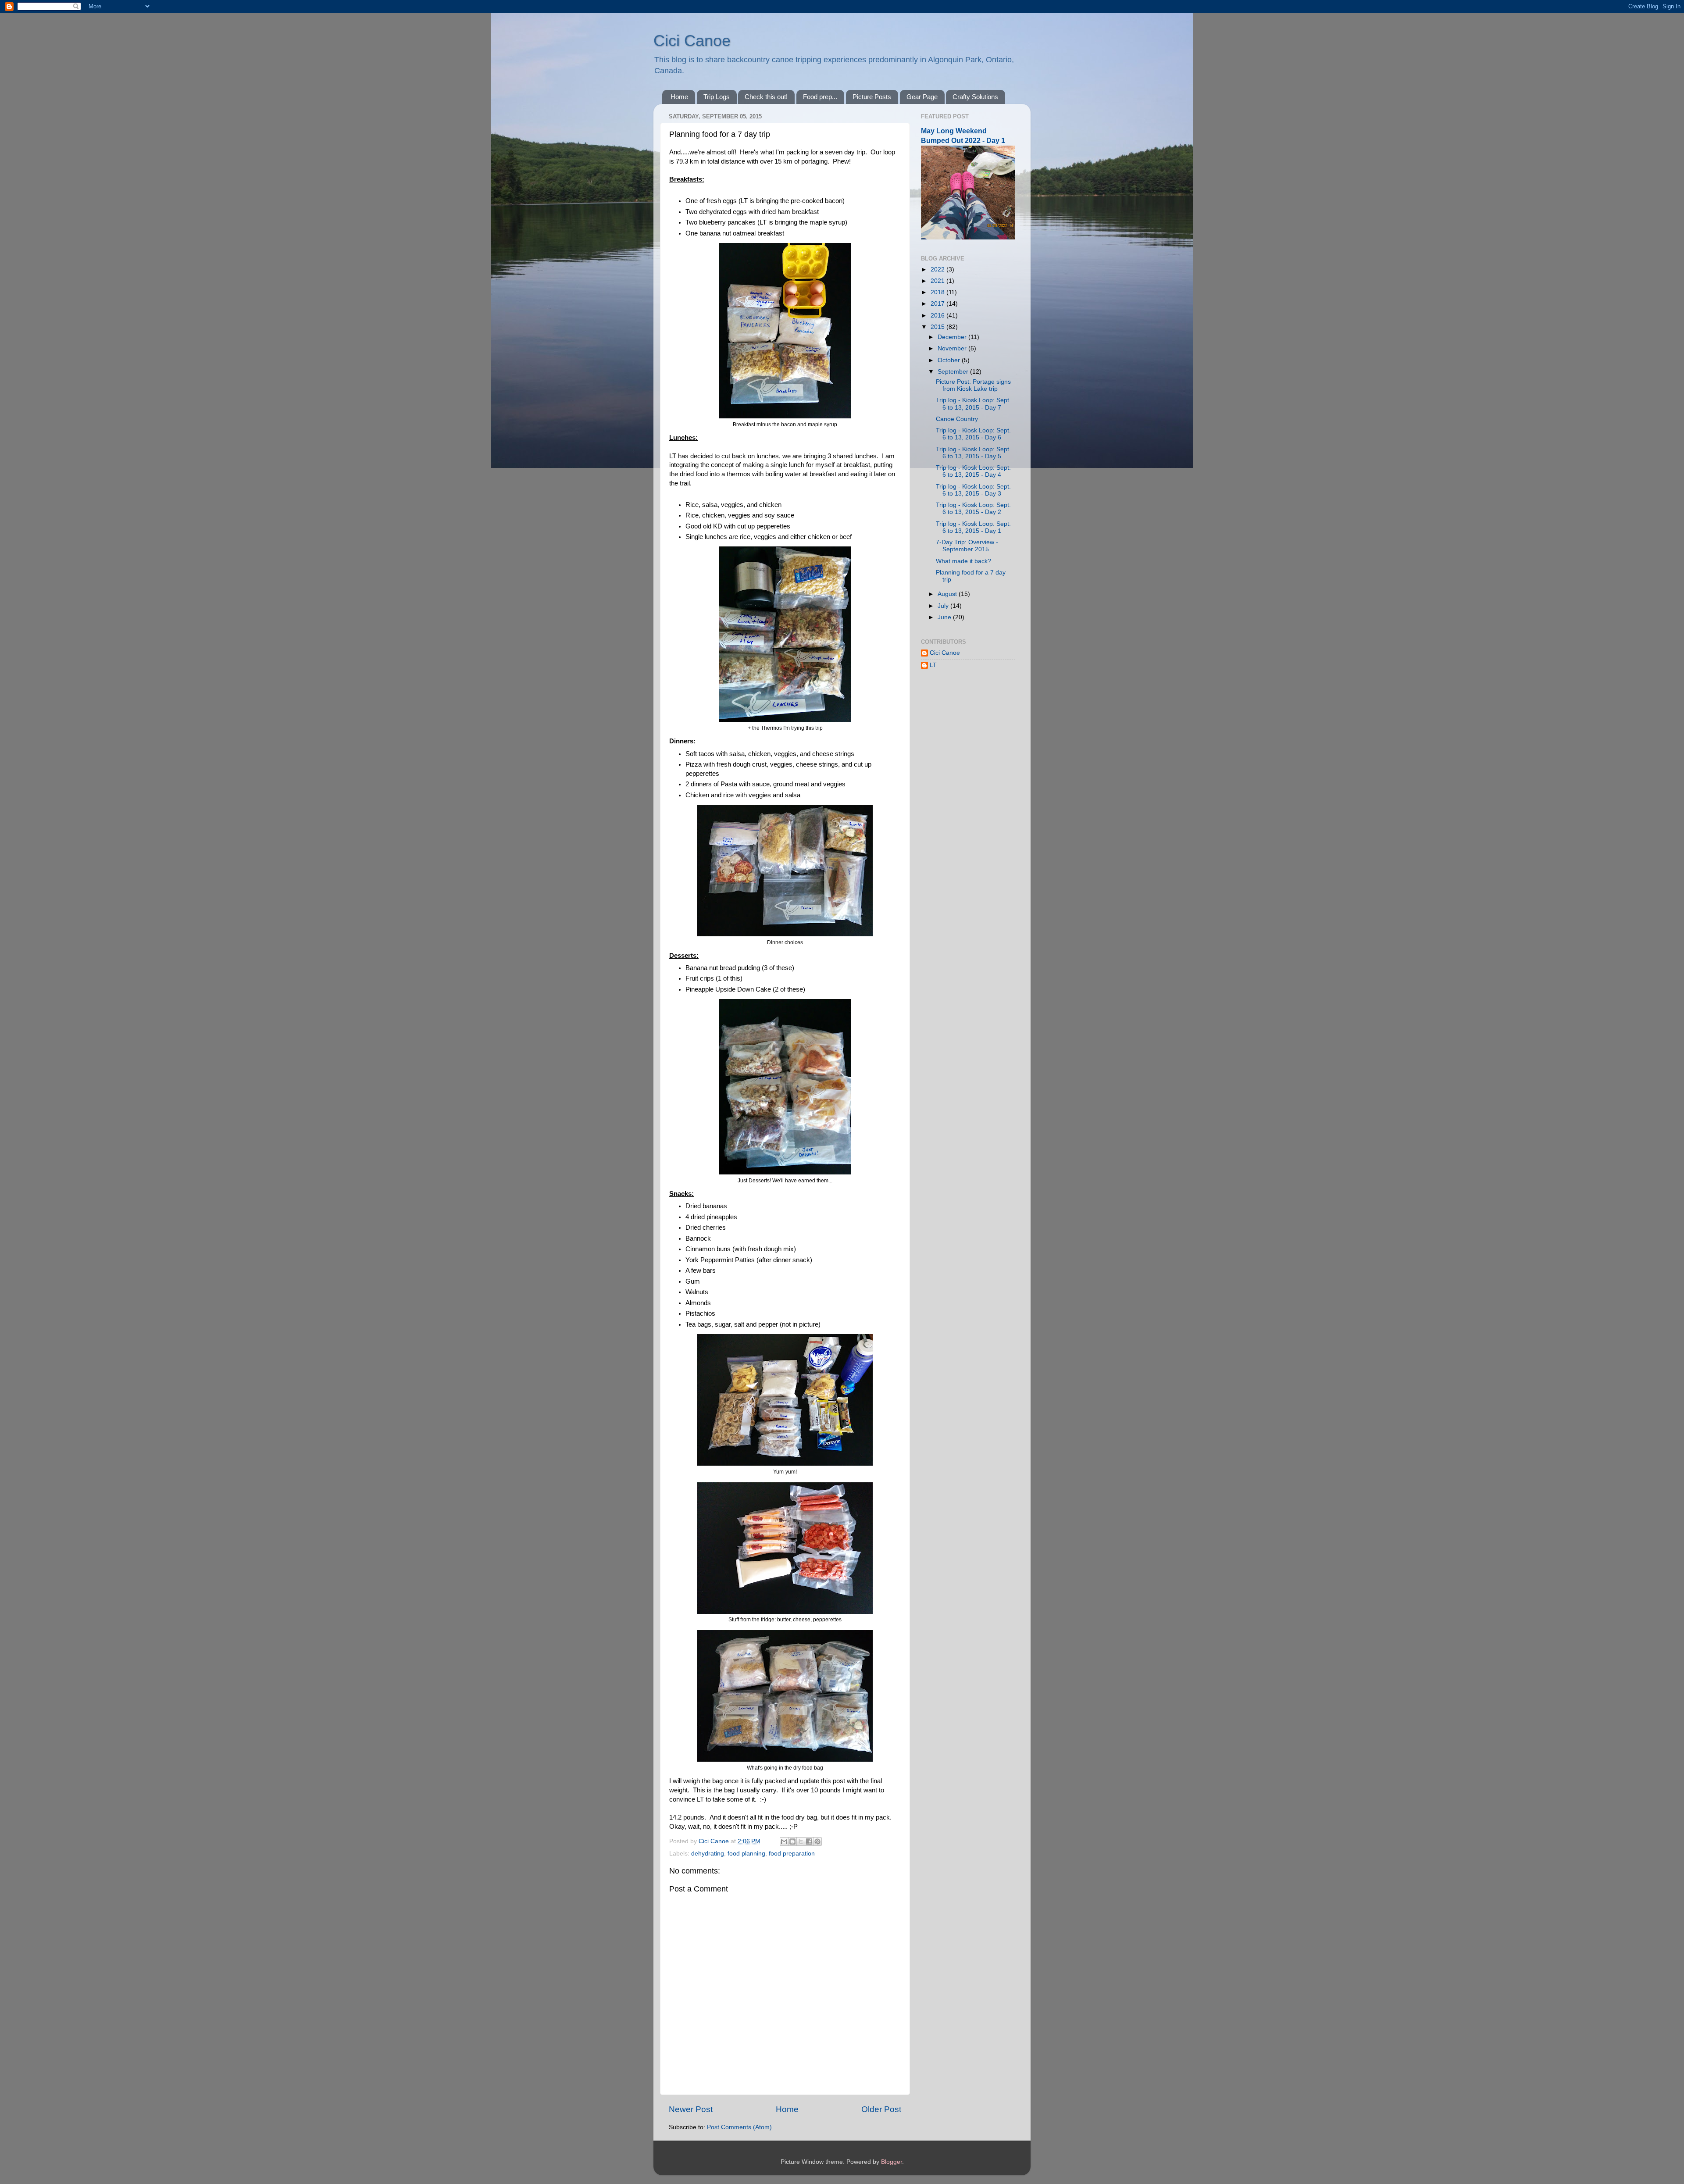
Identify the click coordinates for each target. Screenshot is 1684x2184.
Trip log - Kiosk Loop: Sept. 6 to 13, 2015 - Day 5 (973, 453)
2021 (938, 281)
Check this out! (766, 97)
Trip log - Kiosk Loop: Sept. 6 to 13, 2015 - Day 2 (973, 509)
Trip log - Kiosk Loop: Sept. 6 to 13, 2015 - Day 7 (973, 404)
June (945, 617)
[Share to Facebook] (809, 1841)
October (950, 360)
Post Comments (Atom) (739, 2127)
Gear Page (922, 97)
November (953, 348)
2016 (938, 316)
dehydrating (708, 1854)
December (953, 337)
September (954, 372)
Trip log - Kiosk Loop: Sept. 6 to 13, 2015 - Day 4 (973, 471)
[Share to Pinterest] (817, 1841)
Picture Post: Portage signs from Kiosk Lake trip (973, 385)
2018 (938, 292)
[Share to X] (801, 1841)
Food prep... (820, 97)
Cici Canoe (692, 41)
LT (933, 665)
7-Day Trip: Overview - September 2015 (967, 546)
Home (679, 97)
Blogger (892, 2162)
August (948, 594)
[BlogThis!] (792, 1841)
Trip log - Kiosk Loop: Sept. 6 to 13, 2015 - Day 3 (973, 490)
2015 (938, 327)
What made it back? (963, 561)
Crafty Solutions (975, 97)
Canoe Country (957, 419)
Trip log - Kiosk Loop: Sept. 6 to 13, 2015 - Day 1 (973, 527)
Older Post (881, 2109)
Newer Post (691, 2109)
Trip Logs (717, 97)
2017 (938, 304)
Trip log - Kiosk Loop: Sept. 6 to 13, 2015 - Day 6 (973, 434)
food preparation (792, 1854)
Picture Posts (872, 97)
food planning (746, 1854)
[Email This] (784, 1841)
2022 (938, 269)
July (944, 606)
